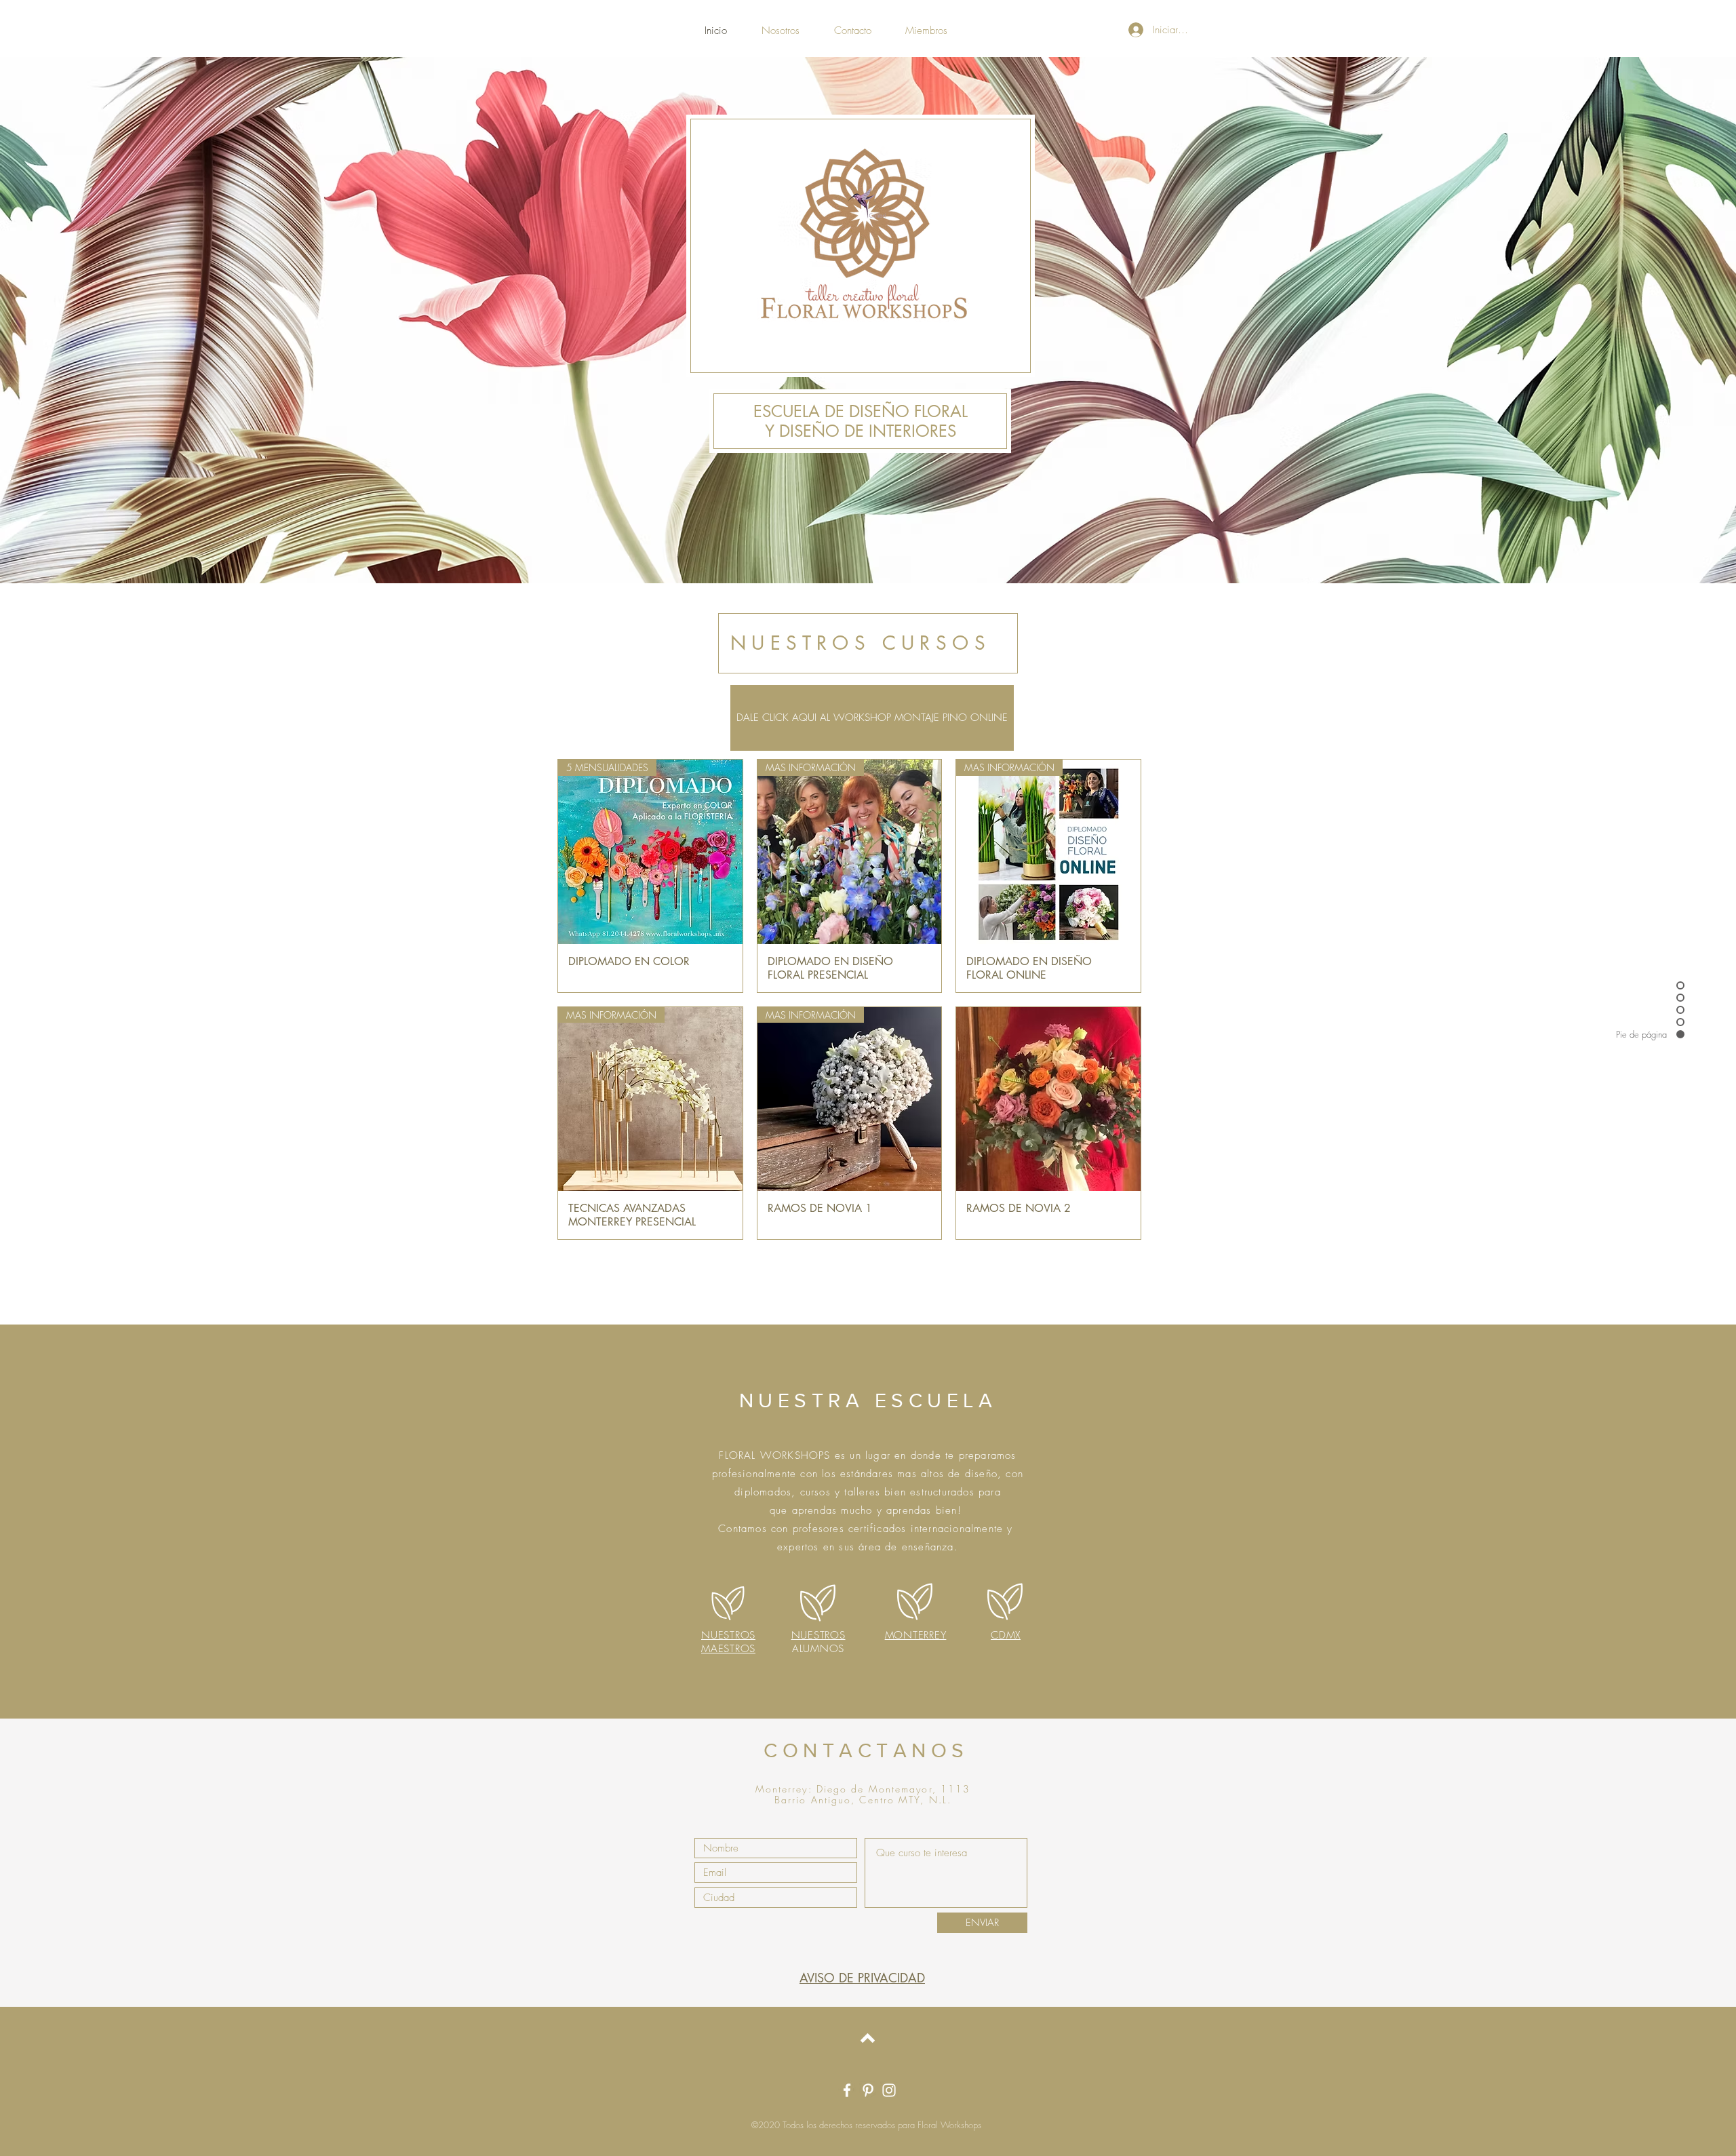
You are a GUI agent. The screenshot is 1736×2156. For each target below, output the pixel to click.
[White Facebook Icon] (847, 2090)
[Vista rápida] (1048, 1099)
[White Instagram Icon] (889, 2090)
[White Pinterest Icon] (868, 2090)
